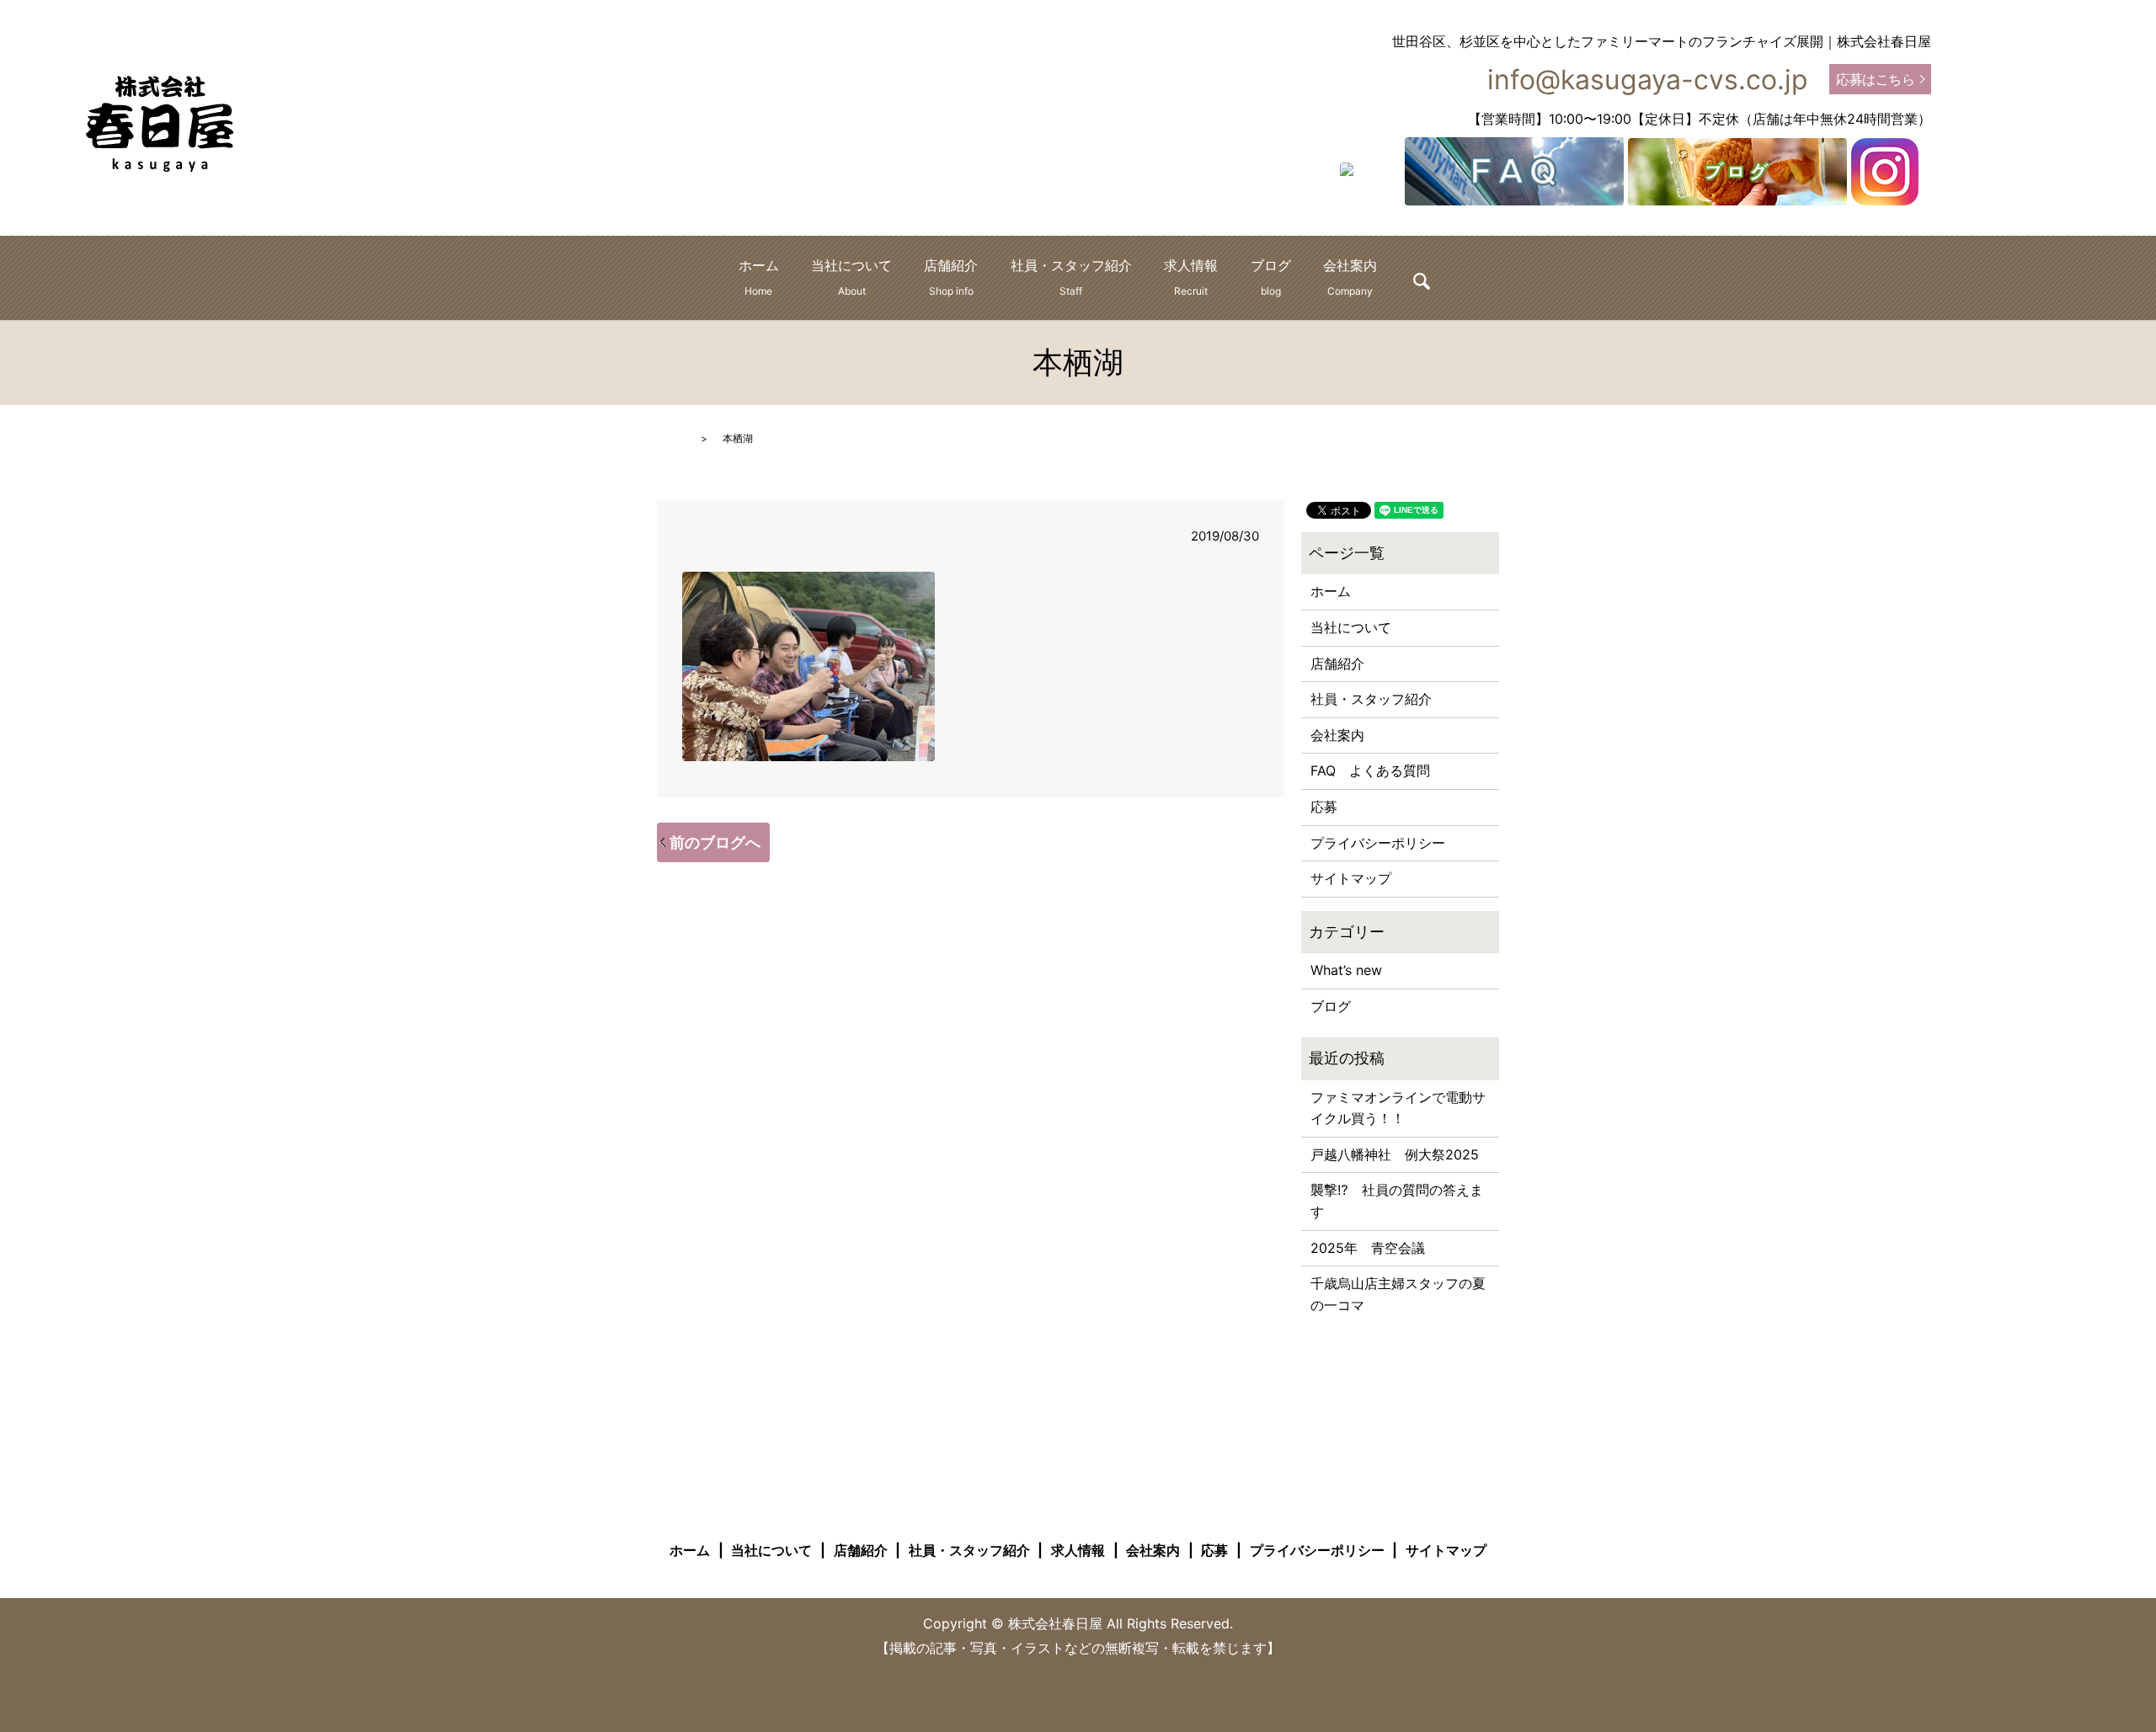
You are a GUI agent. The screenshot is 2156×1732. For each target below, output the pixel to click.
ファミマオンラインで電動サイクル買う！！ (1398, 1108)
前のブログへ (715, 842)
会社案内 (1350, 277)
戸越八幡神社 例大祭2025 (1395, 1154)
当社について (851, 277)
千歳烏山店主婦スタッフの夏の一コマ (1398, 1294)
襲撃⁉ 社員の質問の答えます (1397, 1201)
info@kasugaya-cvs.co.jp (1648, 80)
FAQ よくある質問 (1370, 770)
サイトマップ (1351, 878)
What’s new (1346, 970)
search (1422, 281)
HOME (672, 438)
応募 (1324, 807)
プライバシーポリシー (1378, 843)
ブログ (1271, 277)
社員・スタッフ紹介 (1071, 277)
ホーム (759, 277)
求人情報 (1191, 277)
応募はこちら (1875, 79)
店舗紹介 (951, 277)
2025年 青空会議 (1368, 1248)
